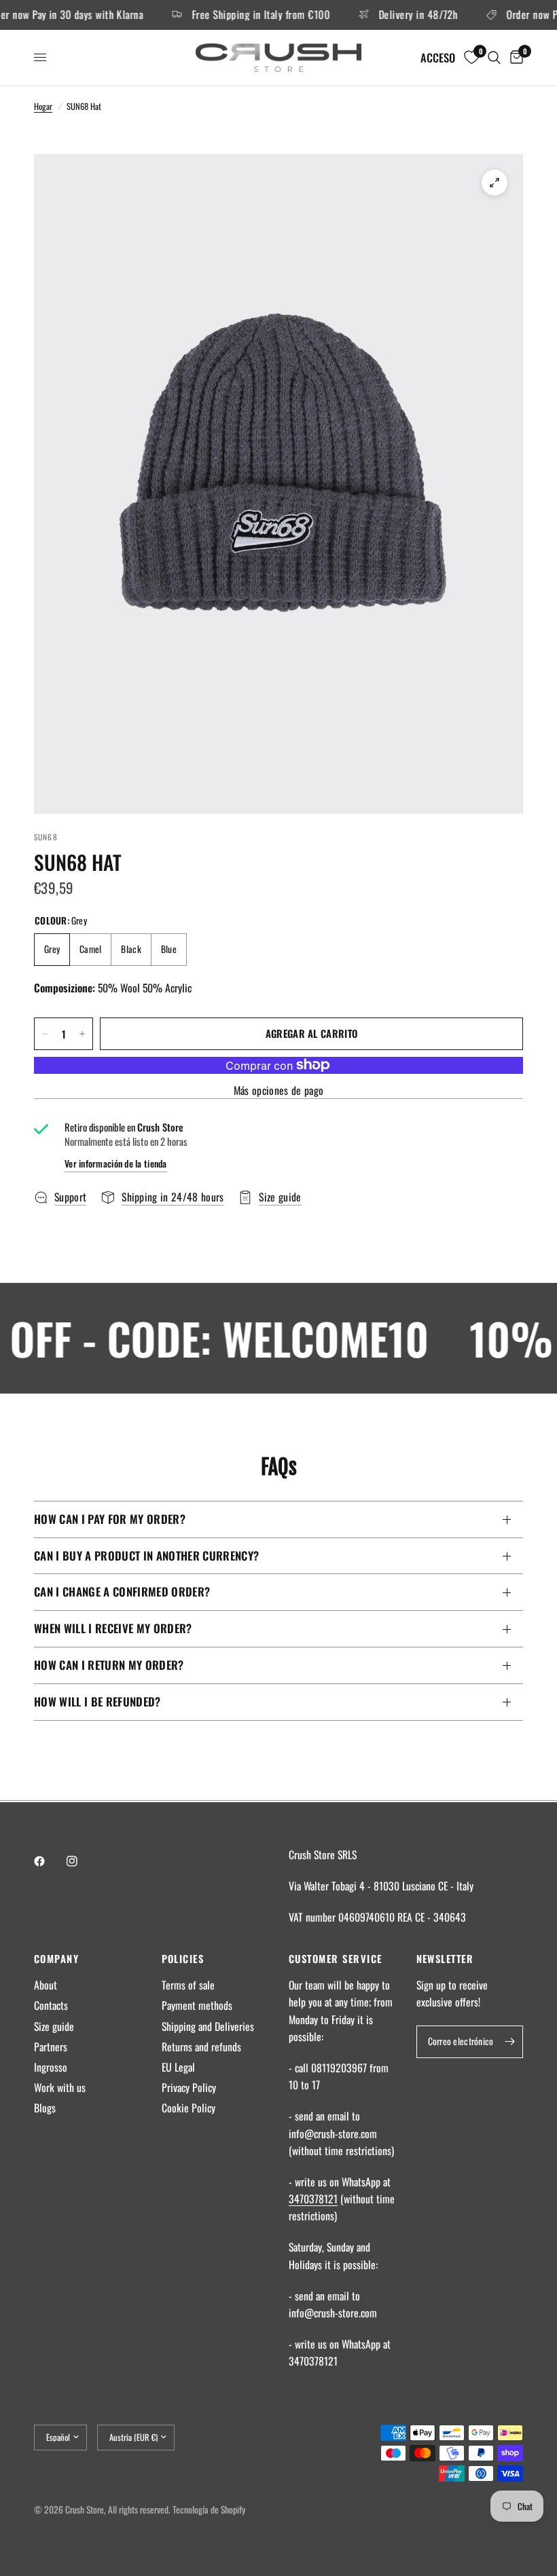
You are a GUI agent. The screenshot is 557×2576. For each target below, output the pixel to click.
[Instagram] (82, 1861)
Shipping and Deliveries (208, 2026)
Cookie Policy (188, 2108)
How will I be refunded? (97, 1701)
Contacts (51, 2005)
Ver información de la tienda (116, 1164)
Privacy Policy (189, 2087)
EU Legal (178, 2067)
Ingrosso (51, 2067)
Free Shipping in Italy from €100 (237, 15)
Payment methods (197, 2005)
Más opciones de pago (278, 1091)
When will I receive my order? (113, 1628)
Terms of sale (188, 1985)
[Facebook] (49, 1861)
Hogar (43, 106)
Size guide (54, 2026)
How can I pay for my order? (110, 1519)
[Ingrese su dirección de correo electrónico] (509, 2042)
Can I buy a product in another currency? (146, 1555)
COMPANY (56, 1959)
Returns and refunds (201, 2047)
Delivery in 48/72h (394, 15)
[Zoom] (495, 183)
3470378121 (313, 2199)
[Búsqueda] (494, 58)
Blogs (45, 2108)
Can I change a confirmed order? (122, 1591)
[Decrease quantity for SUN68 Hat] (45, 1034)
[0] (514, 58)
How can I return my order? (109, 1665)
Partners (51, 2047)
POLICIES (183, 1959)
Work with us (60, 2087)
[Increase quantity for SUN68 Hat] (82, 1034)
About (46, 1985)
